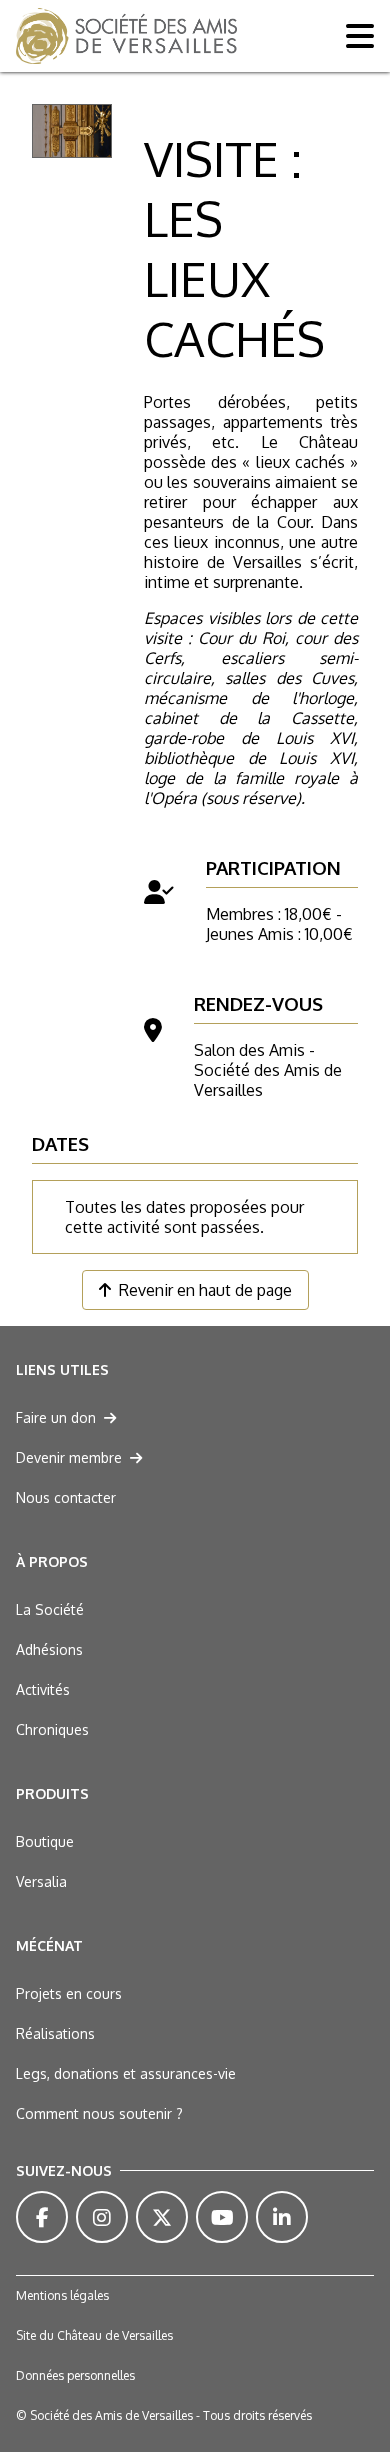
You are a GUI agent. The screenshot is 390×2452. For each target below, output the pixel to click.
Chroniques (52, 1729)
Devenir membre (69, 1457)
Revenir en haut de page (205, 1290)
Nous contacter (66, 1497)
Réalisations (55, 2033)
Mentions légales (62, 2295)
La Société (50, 1609)
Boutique (45, 1841)
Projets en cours (69, 1993)
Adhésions (49, 1649)
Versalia (41, 1881)
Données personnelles (75, 2375)
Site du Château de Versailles (94, 2335)
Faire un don (56, 1417)
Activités (43, 1689)
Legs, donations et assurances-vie (126, 2073)
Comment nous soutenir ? (99, 2113)
